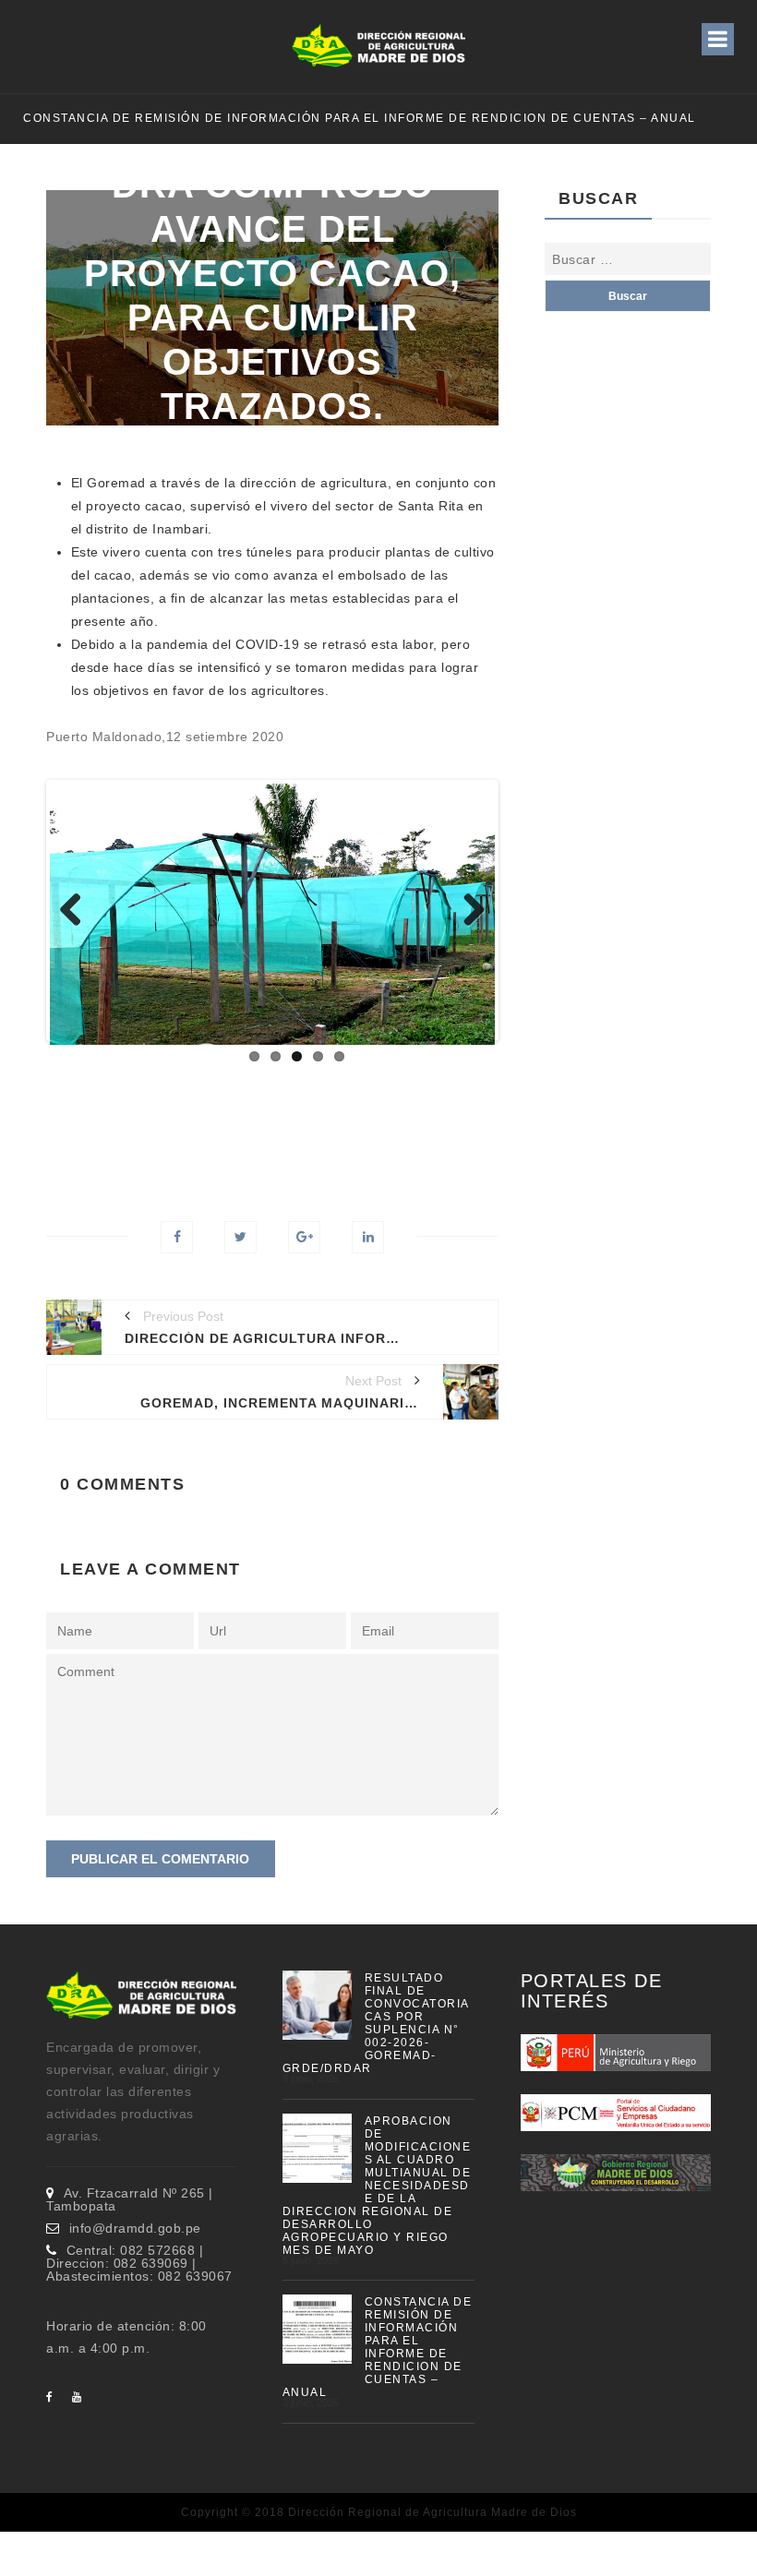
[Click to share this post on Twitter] (240, 1237)
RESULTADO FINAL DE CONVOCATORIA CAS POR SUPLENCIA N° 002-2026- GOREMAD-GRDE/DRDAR (376, 2023)
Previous (78, 911)
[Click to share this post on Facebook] (177, 1237)
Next (467, 911)
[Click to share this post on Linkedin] (368, 1237)
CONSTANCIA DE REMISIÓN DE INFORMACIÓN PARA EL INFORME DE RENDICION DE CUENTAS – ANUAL (360, 118)
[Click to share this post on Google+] (304, 1237)
